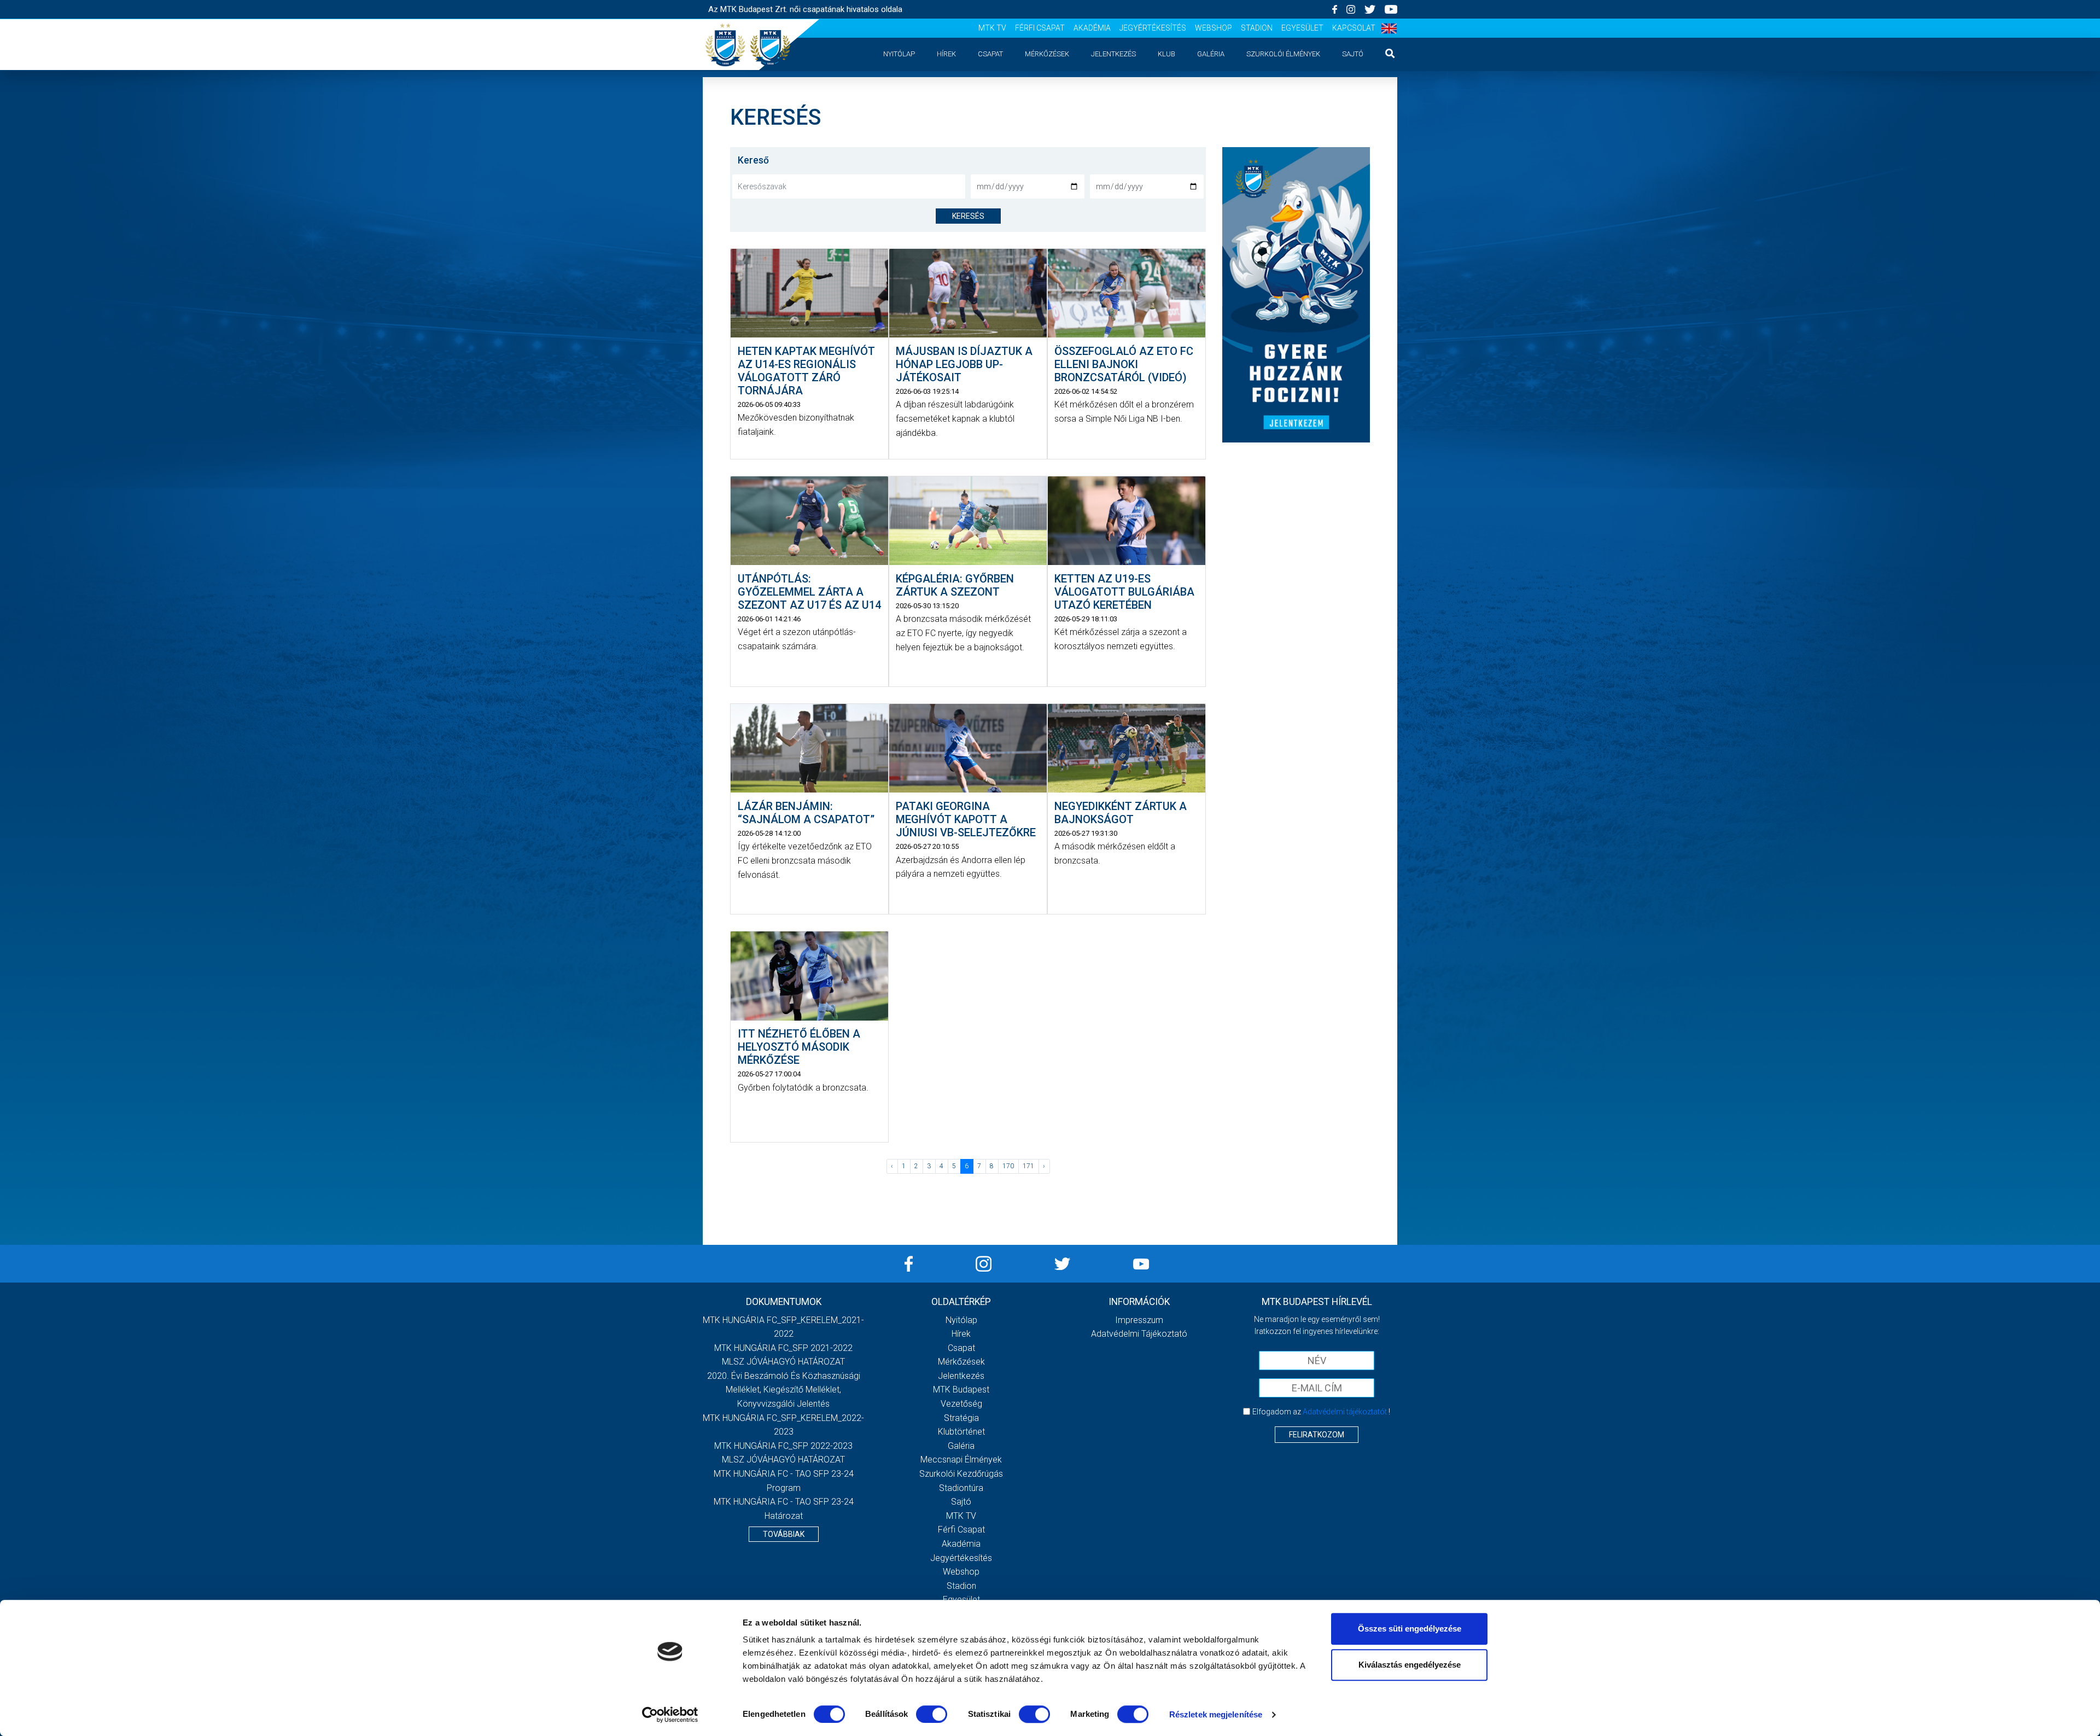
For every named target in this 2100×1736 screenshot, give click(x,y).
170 (1008, 1166)
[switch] (932, 1714)
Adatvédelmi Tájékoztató (1139, 1334)
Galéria (1211, 54)
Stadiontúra (961, 1488)
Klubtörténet (961, 1432)
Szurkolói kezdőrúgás (961, 1474)
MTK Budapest (961, 1390)
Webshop (1214, 28)
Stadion (1257, 28)
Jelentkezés (1113, 54)
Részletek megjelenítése (1216, 1714)
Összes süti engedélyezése (1410, 1629)
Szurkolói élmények (1283, 54)
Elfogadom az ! (1321, 1412)
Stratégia (961, 1418)
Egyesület (1302, 28)
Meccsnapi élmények (961, 1460)
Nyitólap (899, 54)
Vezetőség (961, 1404)
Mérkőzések (1047, 54)
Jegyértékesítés (1153, 28)
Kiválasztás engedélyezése (1410, 1665)
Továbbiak (784, 1534)
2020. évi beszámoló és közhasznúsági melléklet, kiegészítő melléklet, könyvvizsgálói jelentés (784, 1390)
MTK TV (992, 28)
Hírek (946, 54)
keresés (968, 216)
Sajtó (1353, 54)
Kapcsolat (1354, 28)
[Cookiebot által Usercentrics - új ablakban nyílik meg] (670, 1715)
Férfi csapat (1040, 28)
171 (1028, 1166)
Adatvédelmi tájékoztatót (1345, 1412)
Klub (1166, 54)
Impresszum (1139, 1320)
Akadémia (1092, 28)
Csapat (990, 54)
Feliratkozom (1317, 1435)
